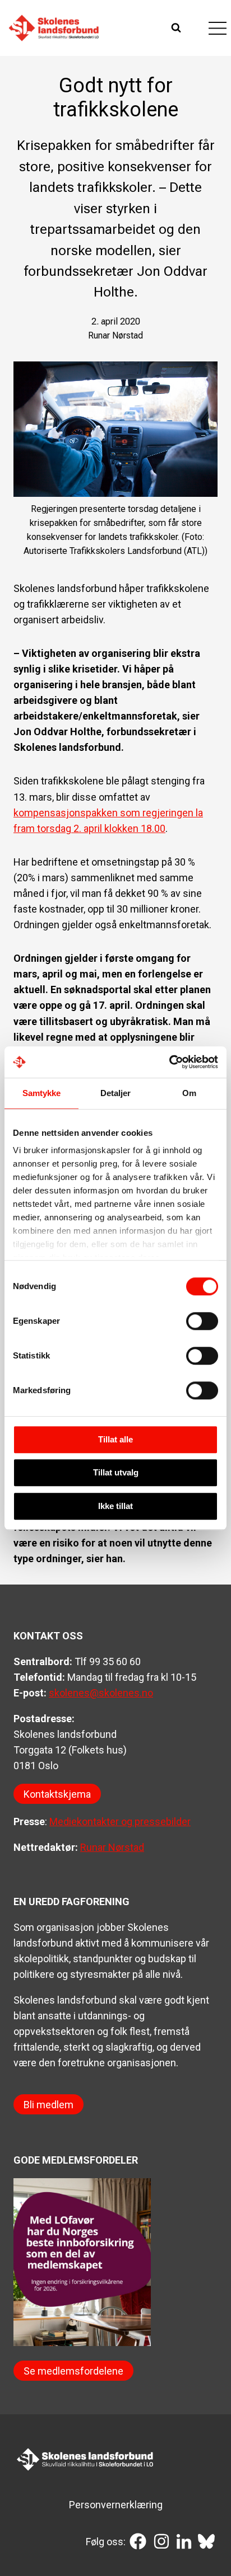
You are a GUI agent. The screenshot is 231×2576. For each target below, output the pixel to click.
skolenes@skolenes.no (101, 1693)
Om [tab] (189, 1093)
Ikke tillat (115, 1506)
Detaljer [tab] (116, 1093)
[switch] (202, 1321)
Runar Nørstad (112, 1847)
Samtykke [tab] (42, 1093)
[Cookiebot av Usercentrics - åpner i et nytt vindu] (169, 1062)
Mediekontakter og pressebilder (120, 1821)
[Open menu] (217, 28)
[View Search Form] (177, 28)
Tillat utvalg (116, 1472)
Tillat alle (115, 1439)
